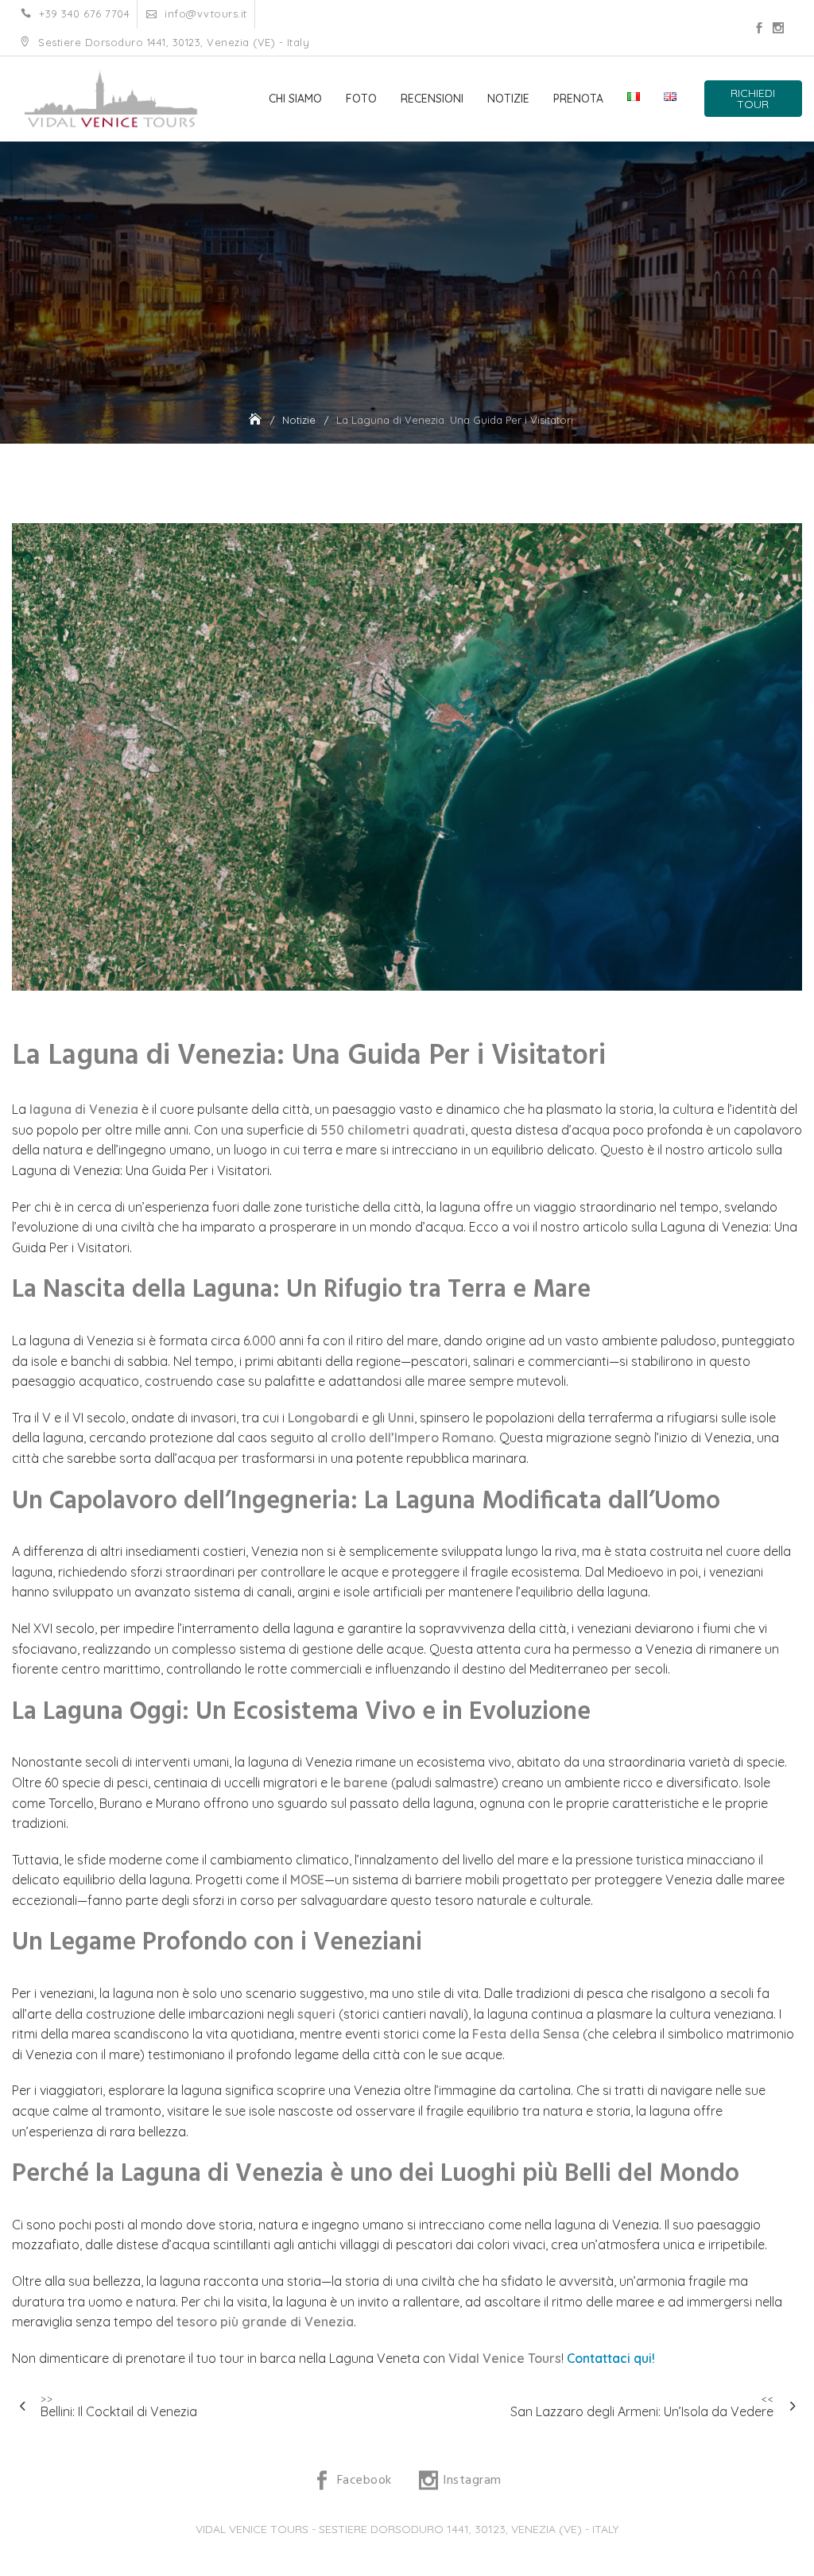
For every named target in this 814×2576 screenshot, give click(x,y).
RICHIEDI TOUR (753, 99)
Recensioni (432, 99)
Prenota (578, 99)
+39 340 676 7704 (83, 14)
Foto (361, 99)
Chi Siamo (295, 99)
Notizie (508, 99)
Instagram (778, 28)
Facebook (759, 28)
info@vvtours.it (204, 14)
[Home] (257, 420)
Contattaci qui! (611, 2358)
